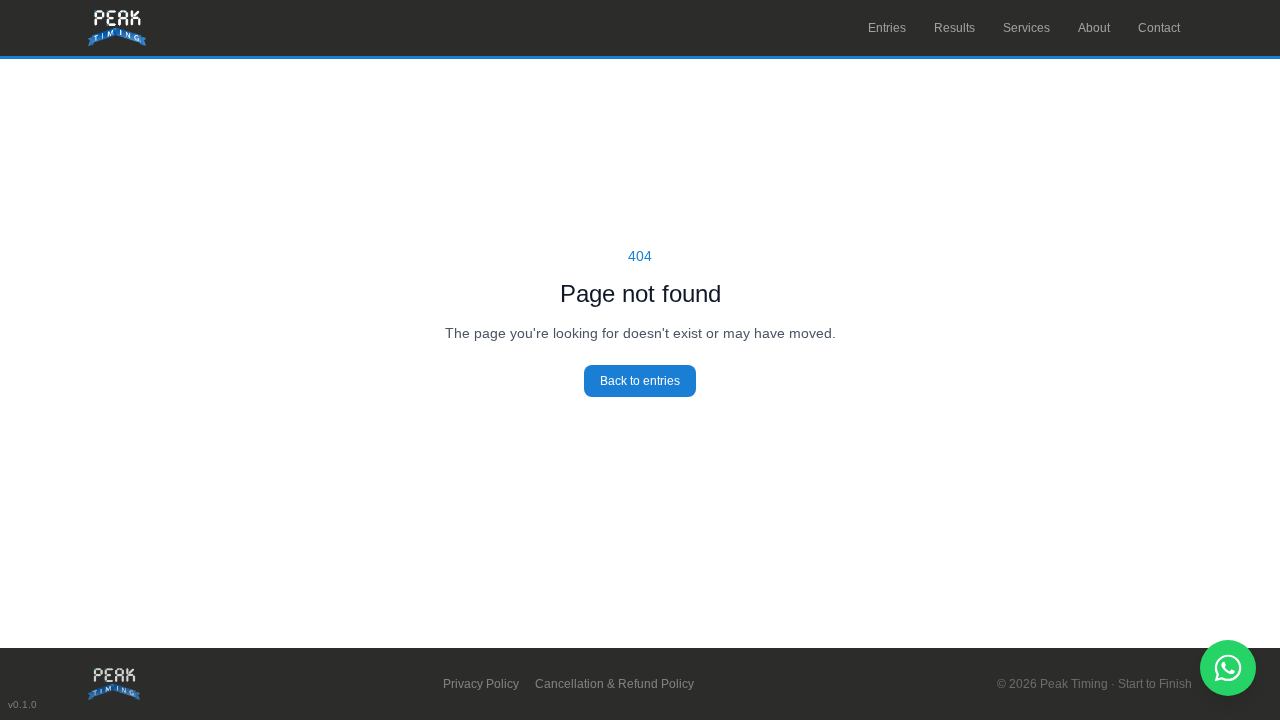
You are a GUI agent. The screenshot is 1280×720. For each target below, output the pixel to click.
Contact (1159, 28)
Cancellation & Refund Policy (614, 684)
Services (1026, 28)
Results (954, 28)
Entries (887, 28)
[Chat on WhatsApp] (1228, 668)
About (1094, 28)
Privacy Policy (481, 684)
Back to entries (640, 381)
